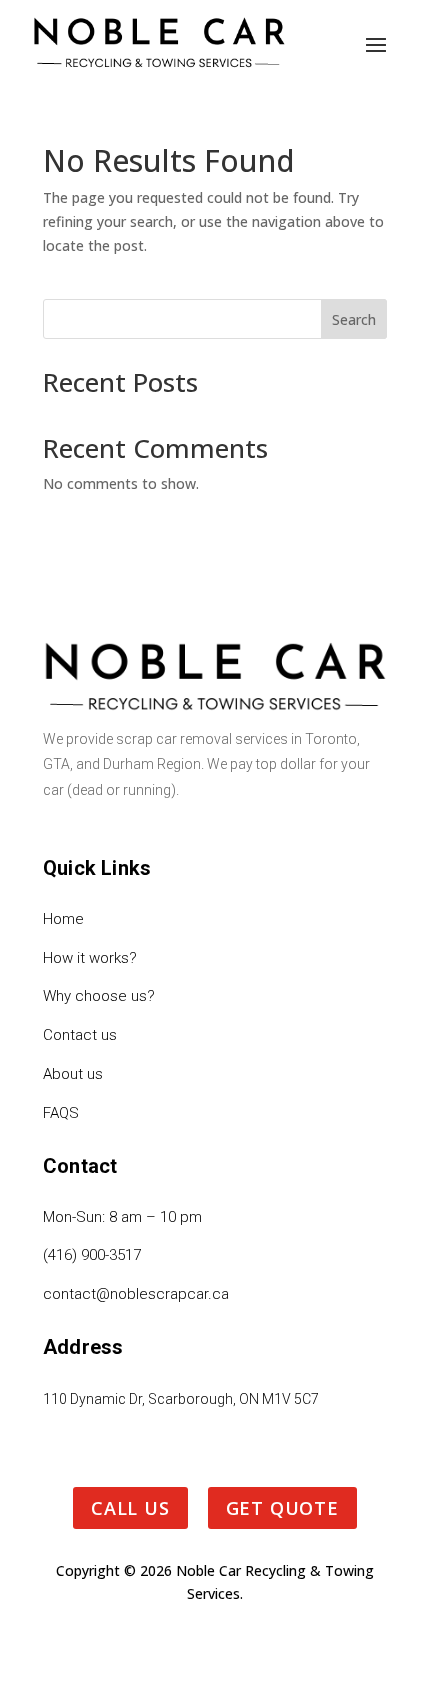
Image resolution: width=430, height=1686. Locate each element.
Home (63, 919)
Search (354, 319)
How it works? (90, 958)
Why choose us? (99, 996)
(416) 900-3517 (92, 1255)
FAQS (61, 1113)
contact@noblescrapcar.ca (136, 1294)
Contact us (80, 1035)
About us (73, 1074)
